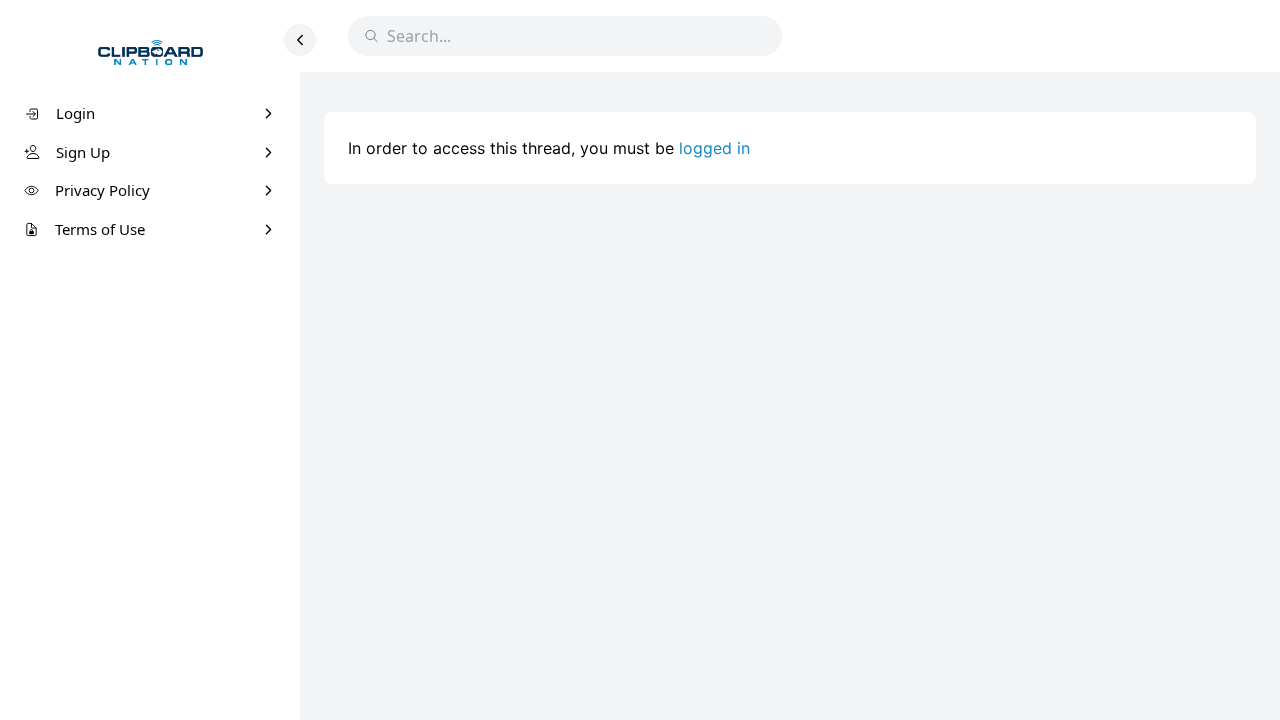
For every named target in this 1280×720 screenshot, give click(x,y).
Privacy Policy (102, 190)
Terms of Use (100, 229)
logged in (714, 148)
